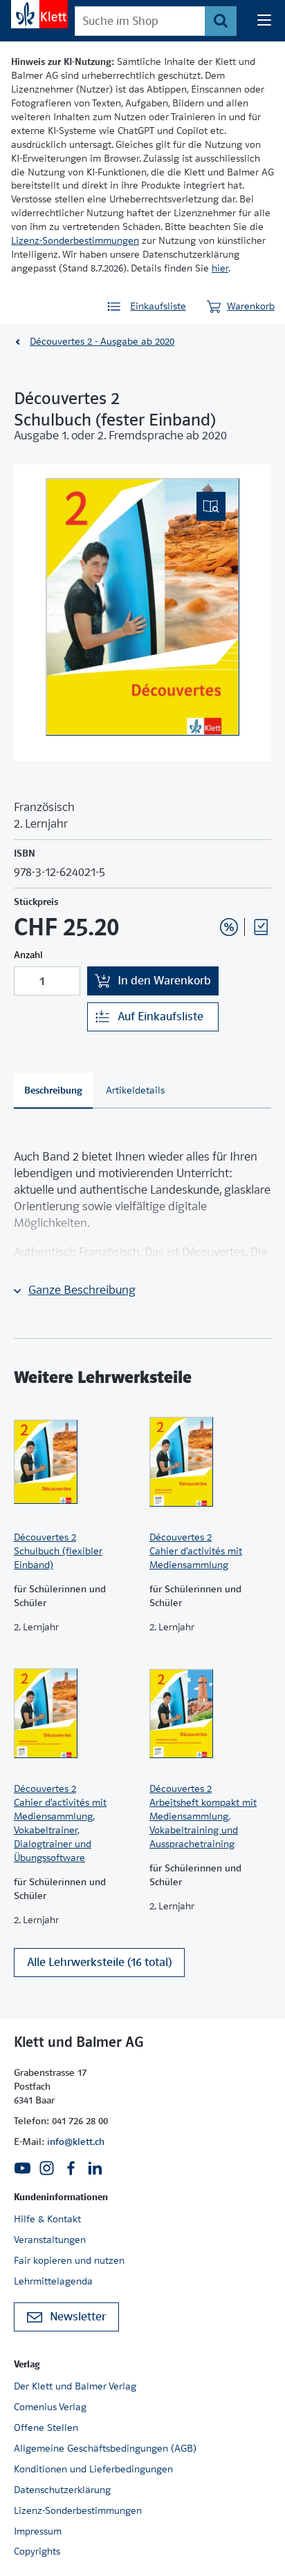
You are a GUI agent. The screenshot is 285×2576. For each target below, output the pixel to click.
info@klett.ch (76, 2141)
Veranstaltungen (50, 2240)
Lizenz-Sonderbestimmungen (75, 240)
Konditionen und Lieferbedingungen (93, 2469)
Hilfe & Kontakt (47, 2219)
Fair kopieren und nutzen (69, 2260)
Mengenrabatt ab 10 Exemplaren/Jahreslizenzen (208, 890)
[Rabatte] (229, 927)
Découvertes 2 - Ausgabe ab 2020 (102, 341)
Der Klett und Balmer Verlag (75, 2386)
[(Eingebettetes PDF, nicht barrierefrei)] (142, 607)
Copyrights (37, 2551)
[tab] (53, 1091)
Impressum (38, 2531)
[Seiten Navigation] (264, 21)
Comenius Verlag (50, 2407)
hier (220, 268)
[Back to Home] (39, 14)
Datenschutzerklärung (62, 2490)
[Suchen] (221, 21)
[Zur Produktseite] (75, 1462)
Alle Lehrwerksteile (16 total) (99, 1962)
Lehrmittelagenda (53, 2281)
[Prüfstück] (261, 927)
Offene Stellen (46, 2427)
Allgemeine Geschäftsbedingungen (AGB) (105, 2448)
